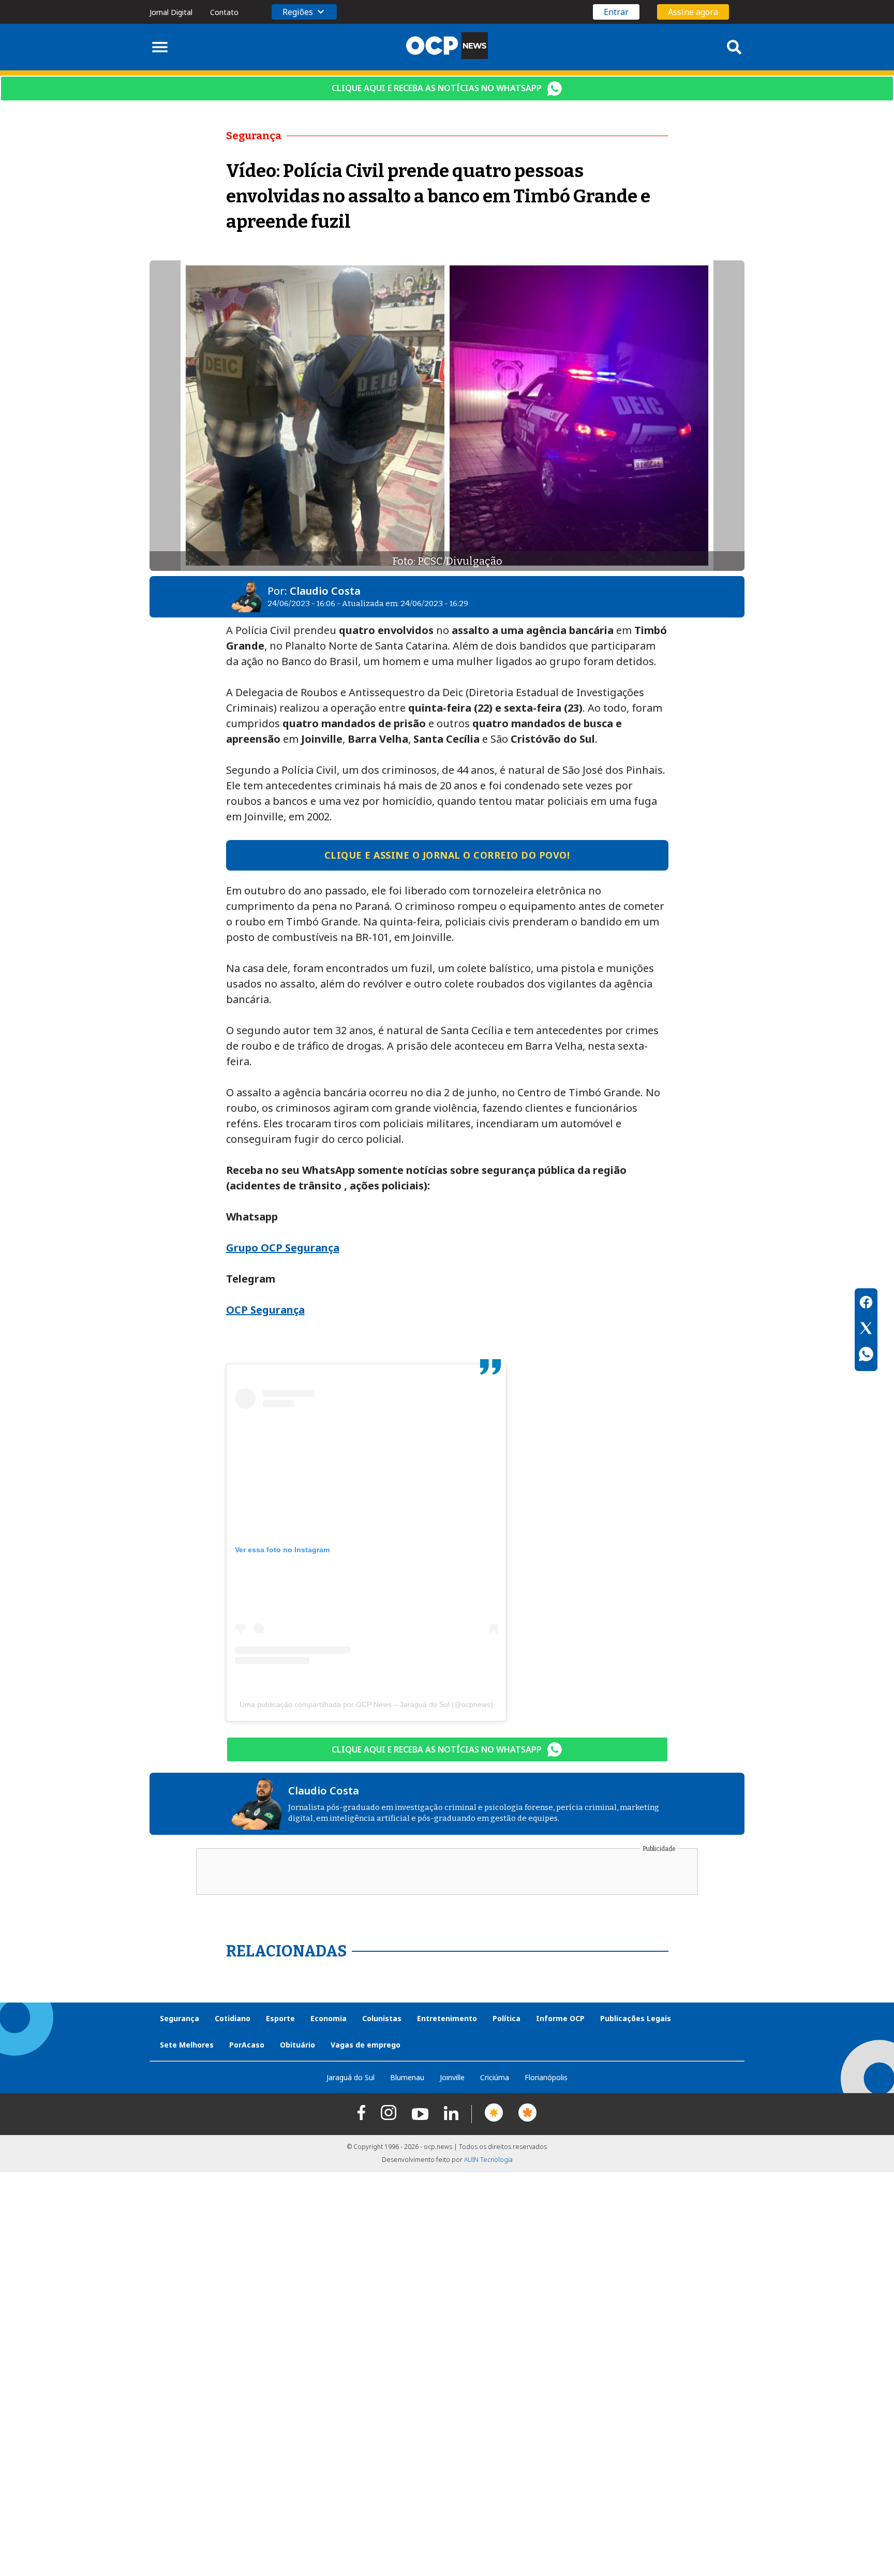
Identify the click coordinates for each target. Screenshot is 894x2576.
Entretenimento (447, 2018)
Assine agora (693, 12)
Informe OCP (560, 2018)
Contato (224, 12)
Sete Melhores (187, 2045)
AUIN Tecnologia (488, 2160)
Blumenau (407, 2077)
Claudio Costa (325, 591)
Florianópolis (546, 2077)
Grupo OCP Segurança (283, 1248)
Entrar (616, 12)
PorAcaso (247, 2045)
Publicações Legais (636, 2018)
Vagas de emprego (366, 2045)
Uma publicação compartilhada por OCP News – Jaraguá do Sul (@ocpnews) (366, 1704)
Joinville (452, 2077)
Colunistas (382, 2018)
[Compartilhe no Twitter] (866, 1330)
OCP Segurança (265, 1310)
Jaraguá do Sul (351, 2077)
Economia (329, 2018)
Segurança (180, 2018)
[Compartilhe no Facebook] (866, 1304)
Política (506, 2018)
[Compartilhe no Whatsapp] (866, 1356)
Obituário (297, 2045)
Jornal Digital (171, 12)
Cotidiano (233, 2018)
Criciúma (495, 2077)
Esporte (280, 2018)
